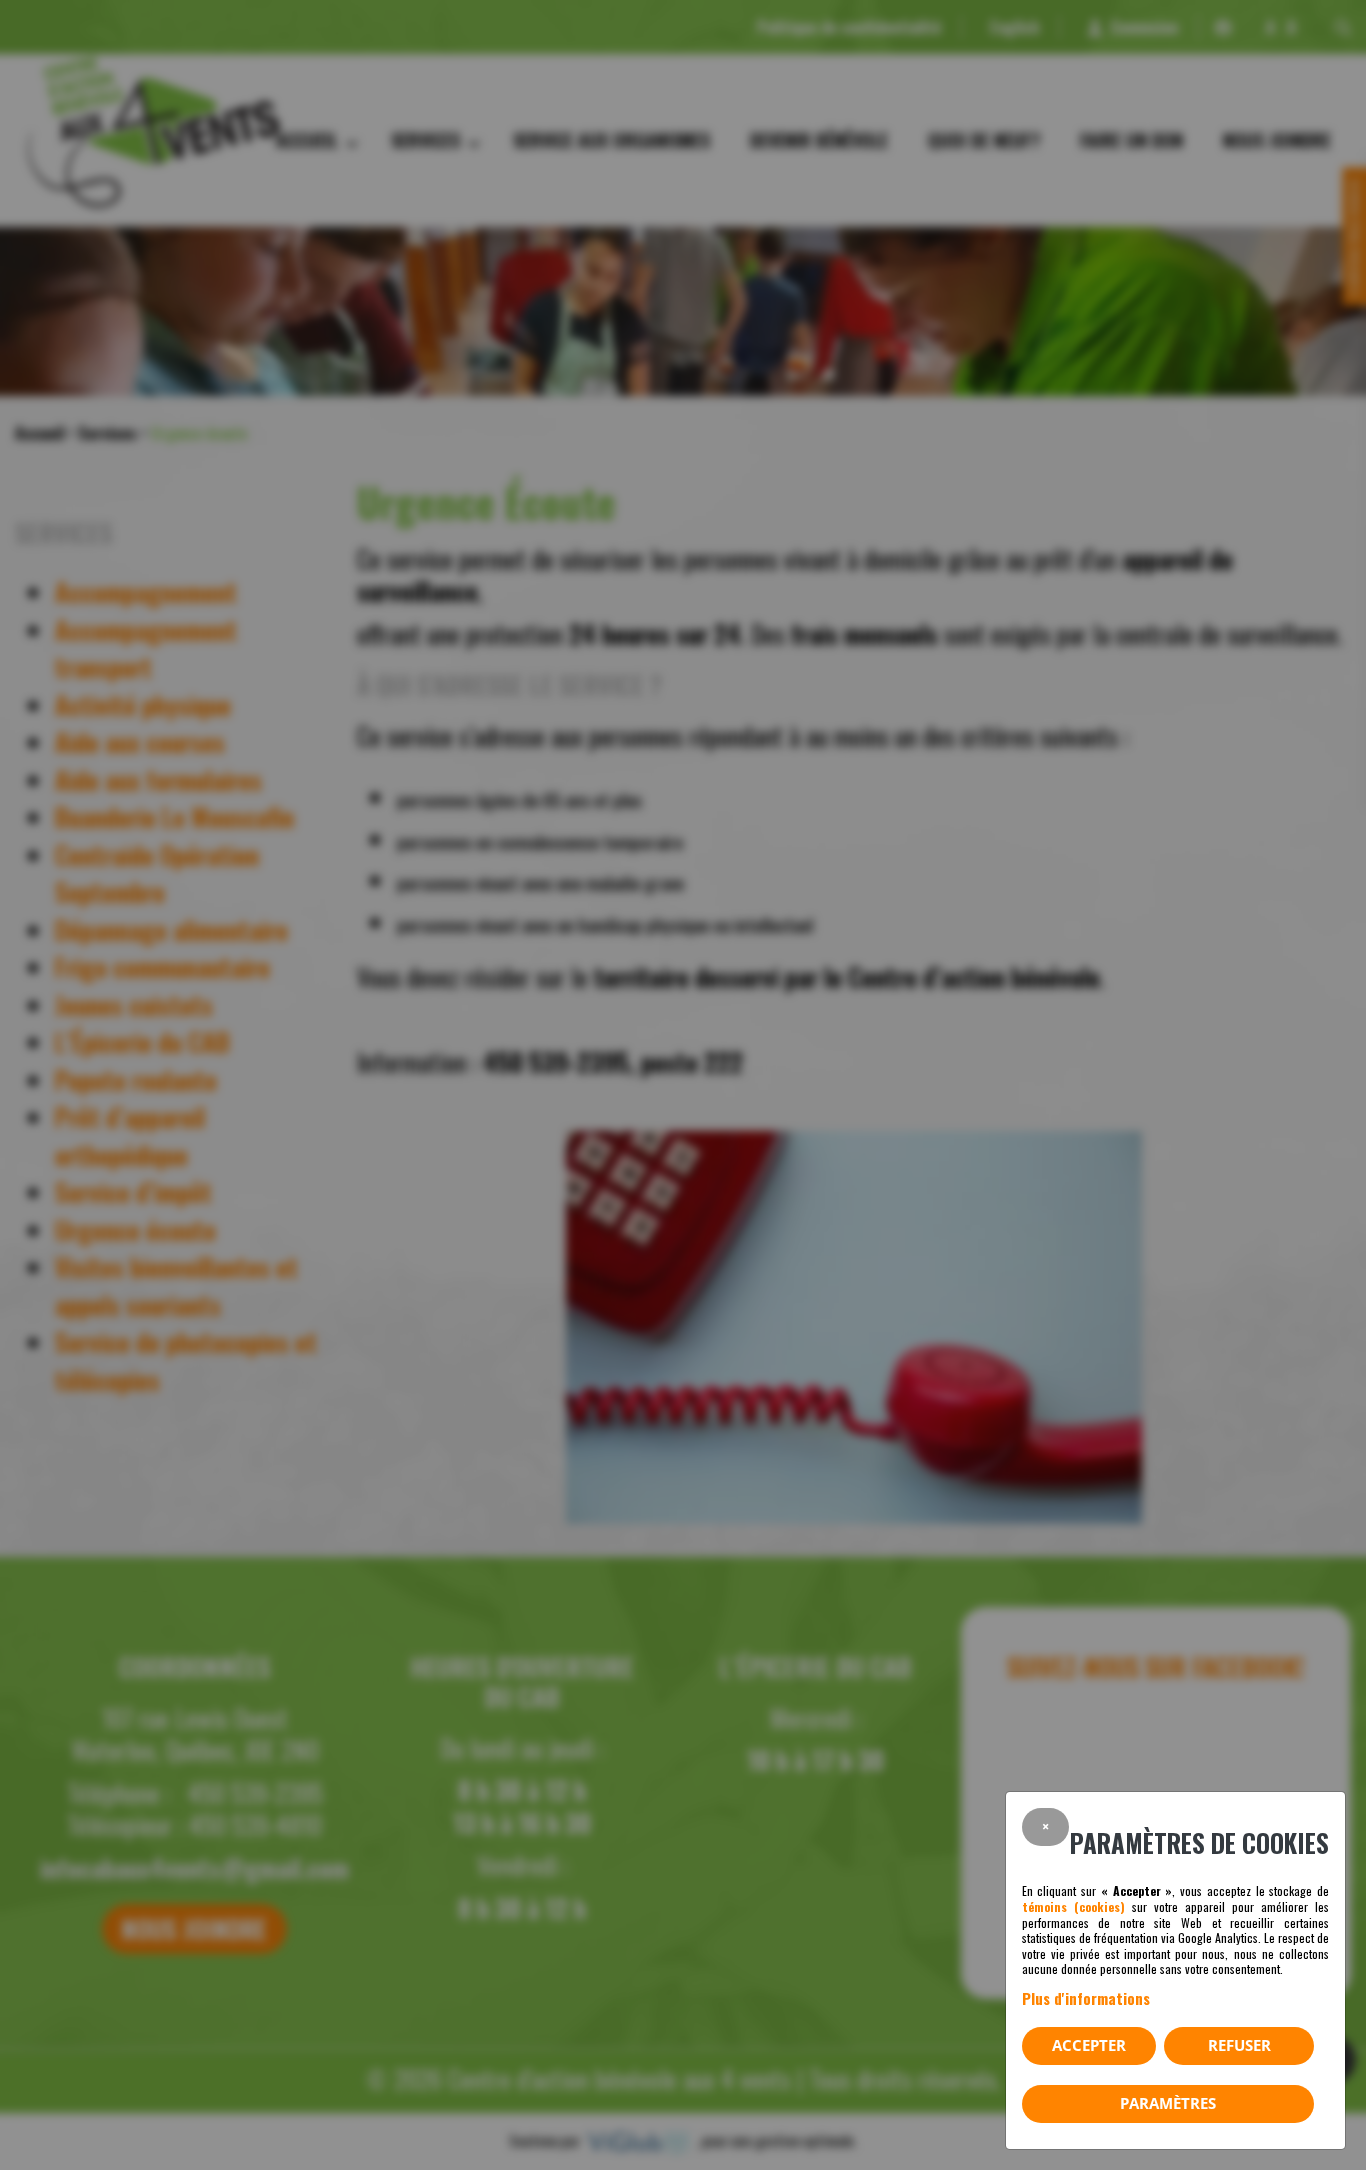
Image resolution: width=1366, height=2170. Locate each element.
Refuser (1239, 2045)
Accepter (1089, 2045)
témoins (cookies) (1073, 1906)
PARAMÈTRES (1168, 2103)
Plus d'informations (1086, 1998)
